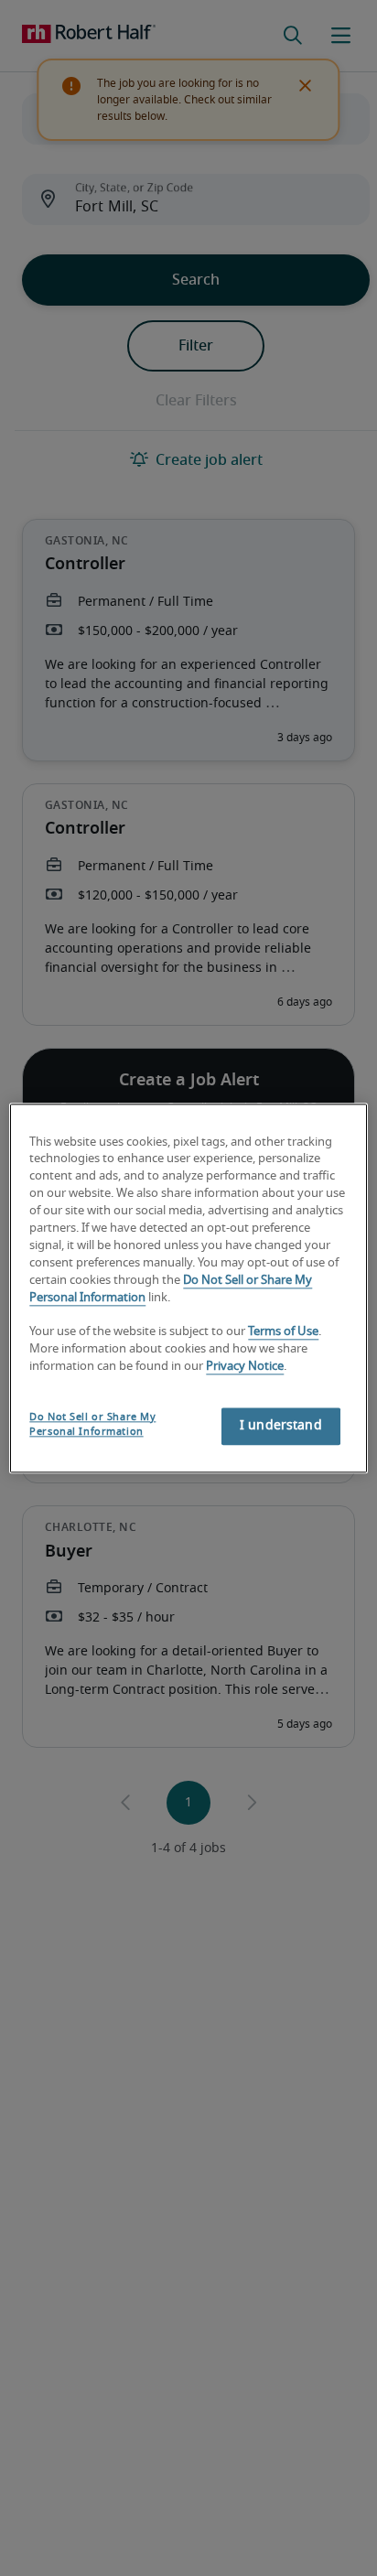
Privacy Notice (245, 1367)
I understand (281, 1426)
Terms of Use (283, 1333)
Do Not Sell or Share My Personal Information (92, 1424)
